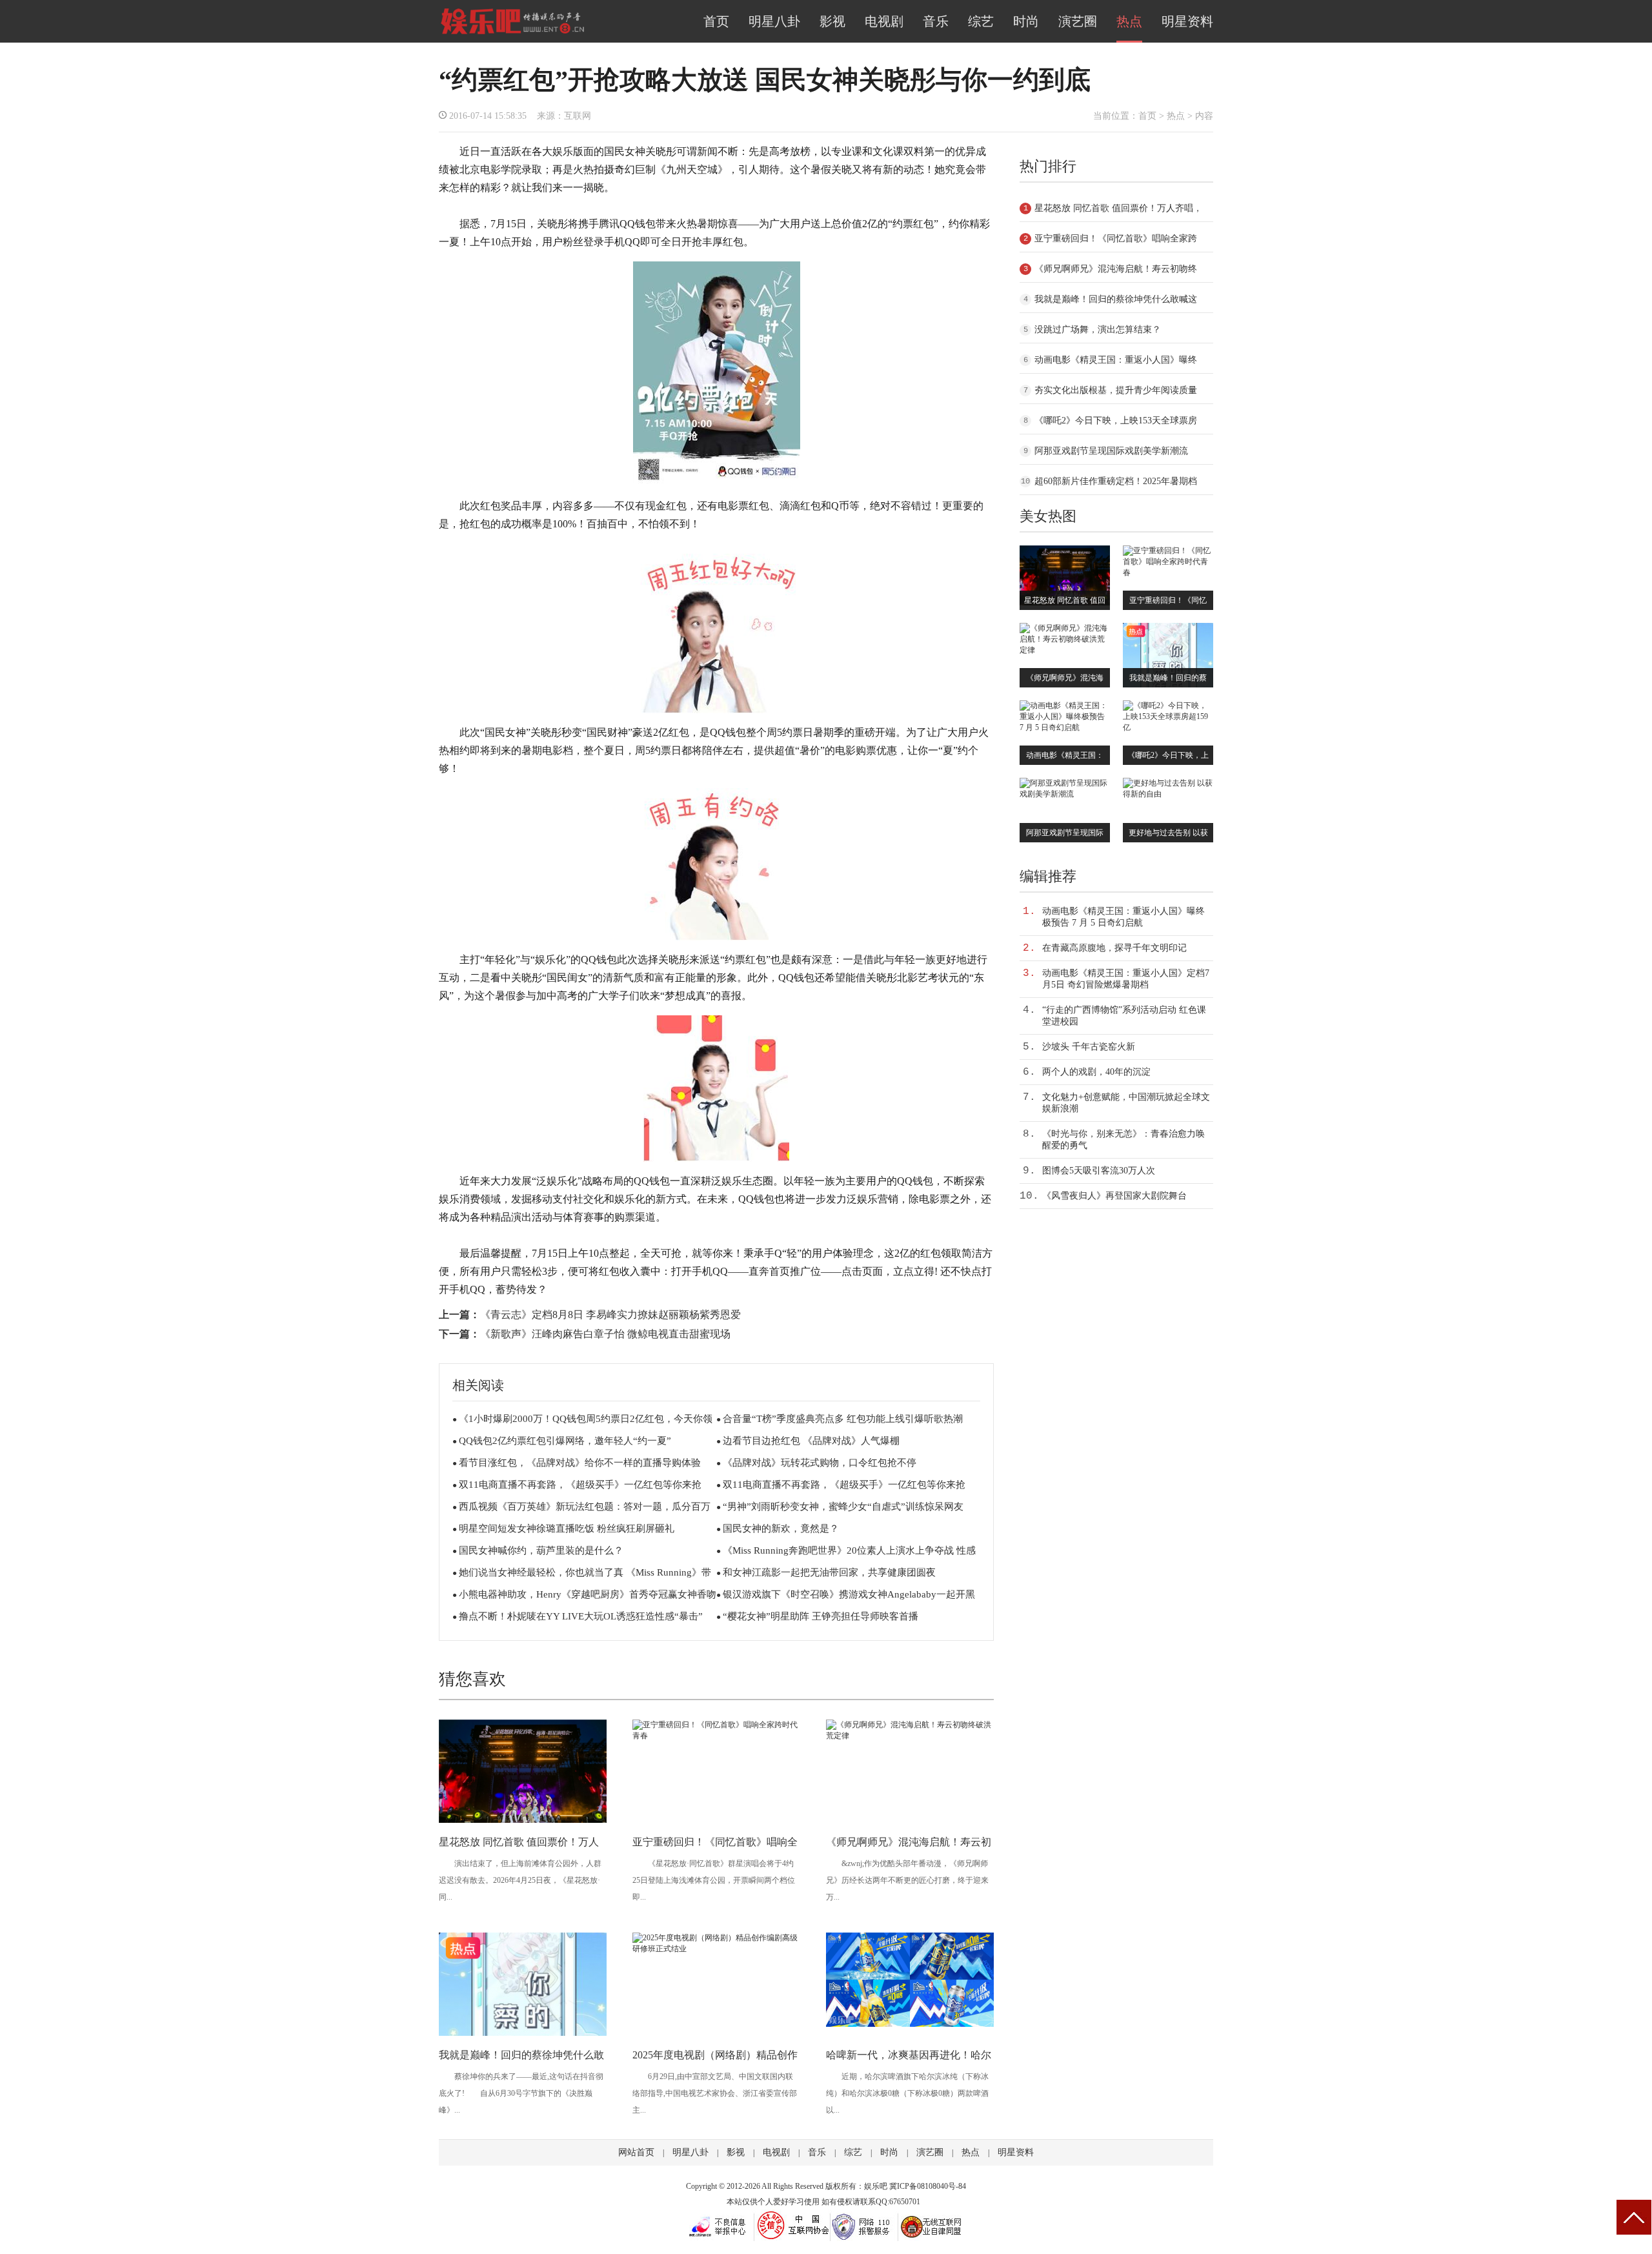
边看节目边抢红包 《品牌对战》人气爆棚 (811, 1441)
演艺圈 (1078, 21)
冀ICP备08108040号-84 (928, 2186)
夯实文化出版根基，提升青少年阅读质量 (1116, 390)
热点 (1129, 21)
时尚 (1026, 21)
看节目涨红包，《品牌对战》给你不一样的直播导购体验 (580, 1463)
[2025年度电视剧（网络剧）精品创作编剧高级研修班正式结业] (716, 1949)
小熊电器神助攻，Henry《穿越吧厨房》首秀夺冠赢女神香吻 (588, 1594)
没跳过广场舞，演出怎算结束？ (1098, 330)
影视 (832, 21)
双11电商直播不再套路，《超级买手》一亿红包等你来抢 (580, 1485)
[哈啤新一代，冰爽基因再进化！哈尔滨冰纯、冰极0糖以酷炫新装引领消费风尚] (910, 2024)
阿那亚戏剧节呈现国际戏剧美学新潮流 (1111, 451)
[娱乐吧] (512, 34)
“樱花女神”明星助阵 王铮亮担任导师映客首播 (821, 1616)
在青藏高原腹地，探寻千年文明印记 (1114, 948)
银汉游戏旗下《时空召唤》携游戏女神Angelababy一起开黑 (849, 1594)
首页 (716, 21)
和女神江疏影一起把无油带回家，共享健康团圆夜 (829, 1572)
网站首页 (636, 2152)
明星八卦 (774, 21)
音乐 (936, 21)
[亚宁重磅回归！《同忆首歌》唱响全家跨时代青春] (716, 1736)
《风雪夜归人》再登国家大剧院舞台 (1114, 1196)
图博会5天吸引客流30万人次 (1099, 1171)
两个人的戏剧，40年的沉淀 (1096, 1072)
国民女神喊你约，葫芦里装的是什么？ (541, 1550)
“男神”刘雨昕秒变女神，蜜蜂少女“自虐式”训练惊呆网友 (843, 1507)
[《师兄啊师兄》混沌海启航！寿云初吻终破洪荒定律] (910, 1736)
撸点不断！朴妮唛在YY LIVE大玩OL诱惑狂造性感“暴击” (581, 1616)
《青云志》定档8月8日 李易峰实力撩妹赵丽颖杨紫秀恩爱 (610, 1315)
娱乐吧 (876, 2186)
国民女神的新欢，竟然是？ (781, 1528)
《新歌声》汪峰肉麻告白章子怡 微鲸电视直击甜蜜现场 (605, 1334)
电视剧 (884, 21)
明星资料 (1187, 21)
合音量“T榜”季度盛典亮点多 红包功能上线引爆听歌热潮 (843, 1419)
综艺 (981, 21)
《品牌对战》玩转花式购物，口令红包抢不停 (820, 1463)
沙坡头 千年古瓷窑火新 (1089, 1047)
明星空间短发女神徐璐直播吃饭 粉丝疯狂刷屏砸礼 (567, 1528)
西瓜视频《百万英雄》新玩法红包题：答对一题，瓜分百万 (585, 1507)
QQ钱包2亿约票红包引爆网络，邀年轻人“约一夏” (565, 1441)
